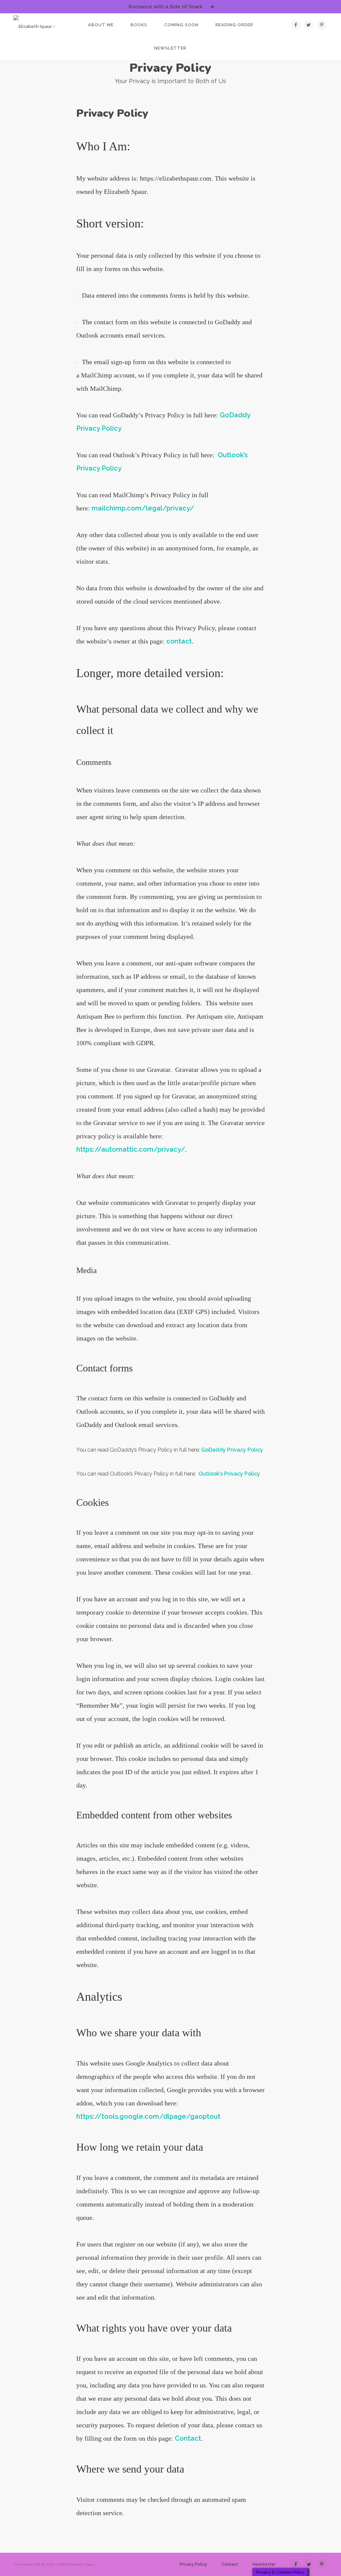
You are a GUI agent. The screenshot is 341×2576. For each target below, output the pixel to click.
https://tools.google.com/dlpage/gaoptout (148, 2116)
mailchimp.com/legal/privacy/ (143, 508)
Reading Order (234, 25)
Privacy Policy (193, 2564)
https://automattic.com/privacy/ (131, 1149)
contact (179, 641)
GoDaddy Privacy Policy (232, 1450)
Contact (188, 2438)
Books (139, 25)
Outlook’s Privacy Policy (229, 1474)
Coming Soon (181, 25)
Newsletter (170, 48)
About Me (101, 25)
